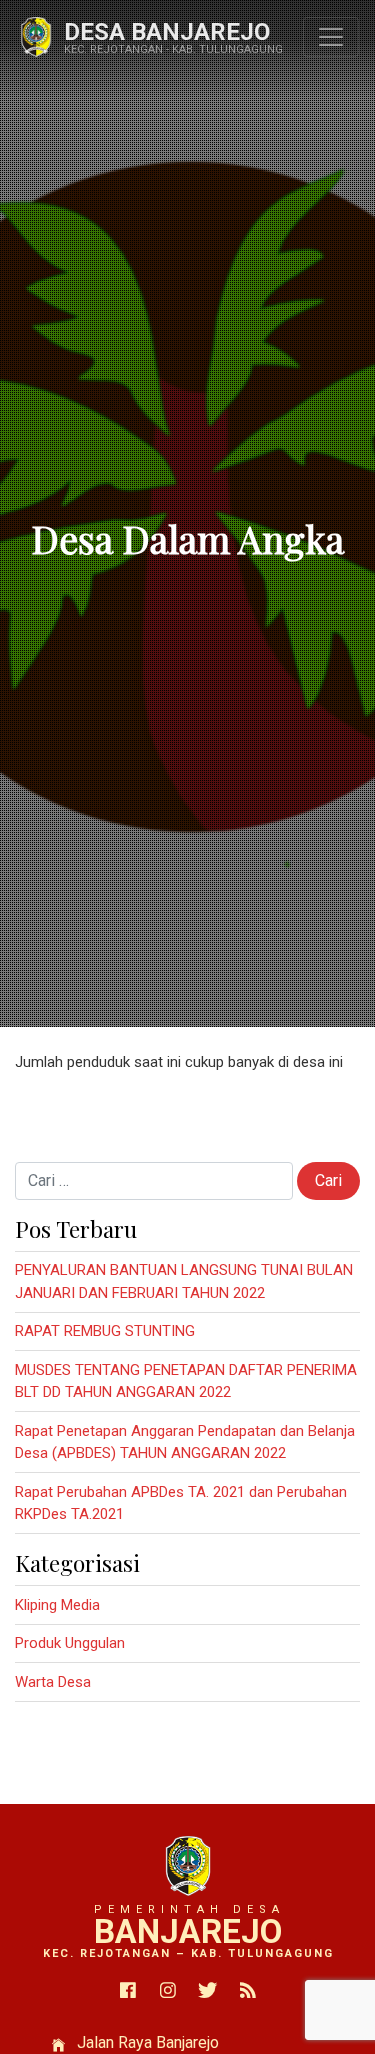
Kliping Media (57, 1605)
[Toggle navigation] (331, 37)
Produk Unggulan (70, 1643)
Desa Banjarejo (167, 32)
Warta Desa (53, 1682)
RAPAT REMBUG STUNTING (105, 1331)
